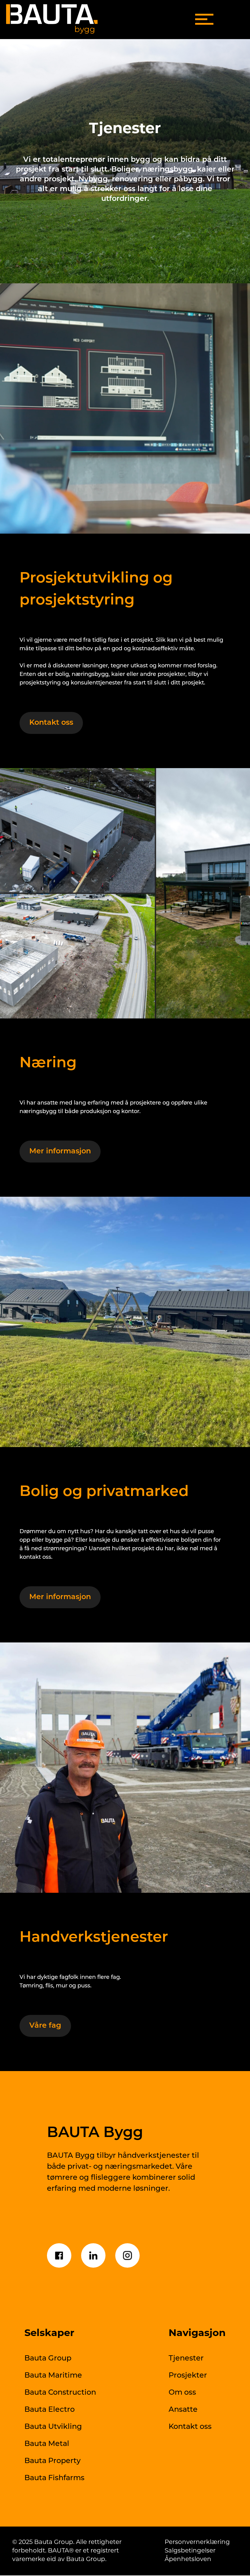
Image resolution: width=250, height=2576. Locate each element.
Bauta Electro (50, 2410)
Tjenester (186, 2359)
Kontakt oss (190, 2427)
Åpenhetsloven (188, 2560)
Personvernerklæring (197, 2542)
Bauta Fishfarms (54, 2478)
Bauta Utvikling (53, 2427)
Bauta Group (48, 2359)
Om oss (182, 2393)
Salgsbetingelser (190, 2551)
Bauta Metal (47, 2444)
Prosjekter (188, 2376)
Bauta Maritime (53, 2376)
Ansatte (183, 2410)
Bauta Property (52, 2461)
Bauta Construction (60, 2393)
